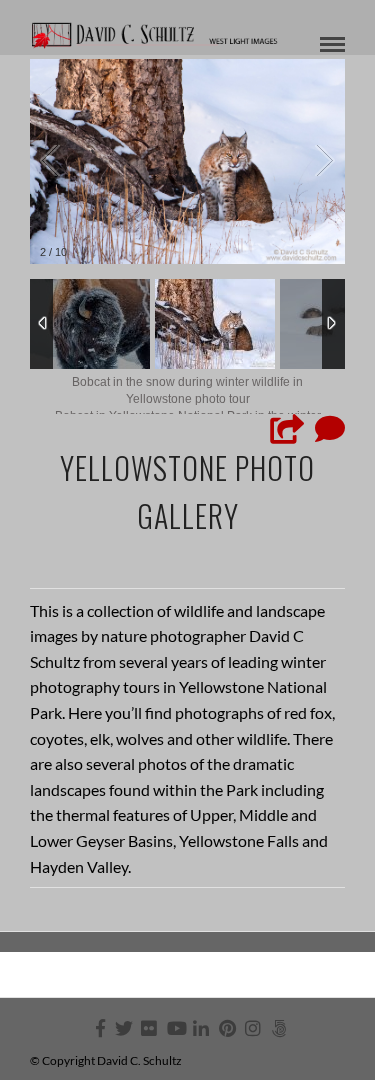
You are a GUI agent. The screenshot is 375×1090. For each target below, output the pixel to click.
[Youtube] (175, 1028)
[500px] (279, 1028)
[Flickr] (149, 1028)
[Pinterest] (227, 1028)
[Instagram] (253, 1028)
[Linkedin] (201, 1028)
